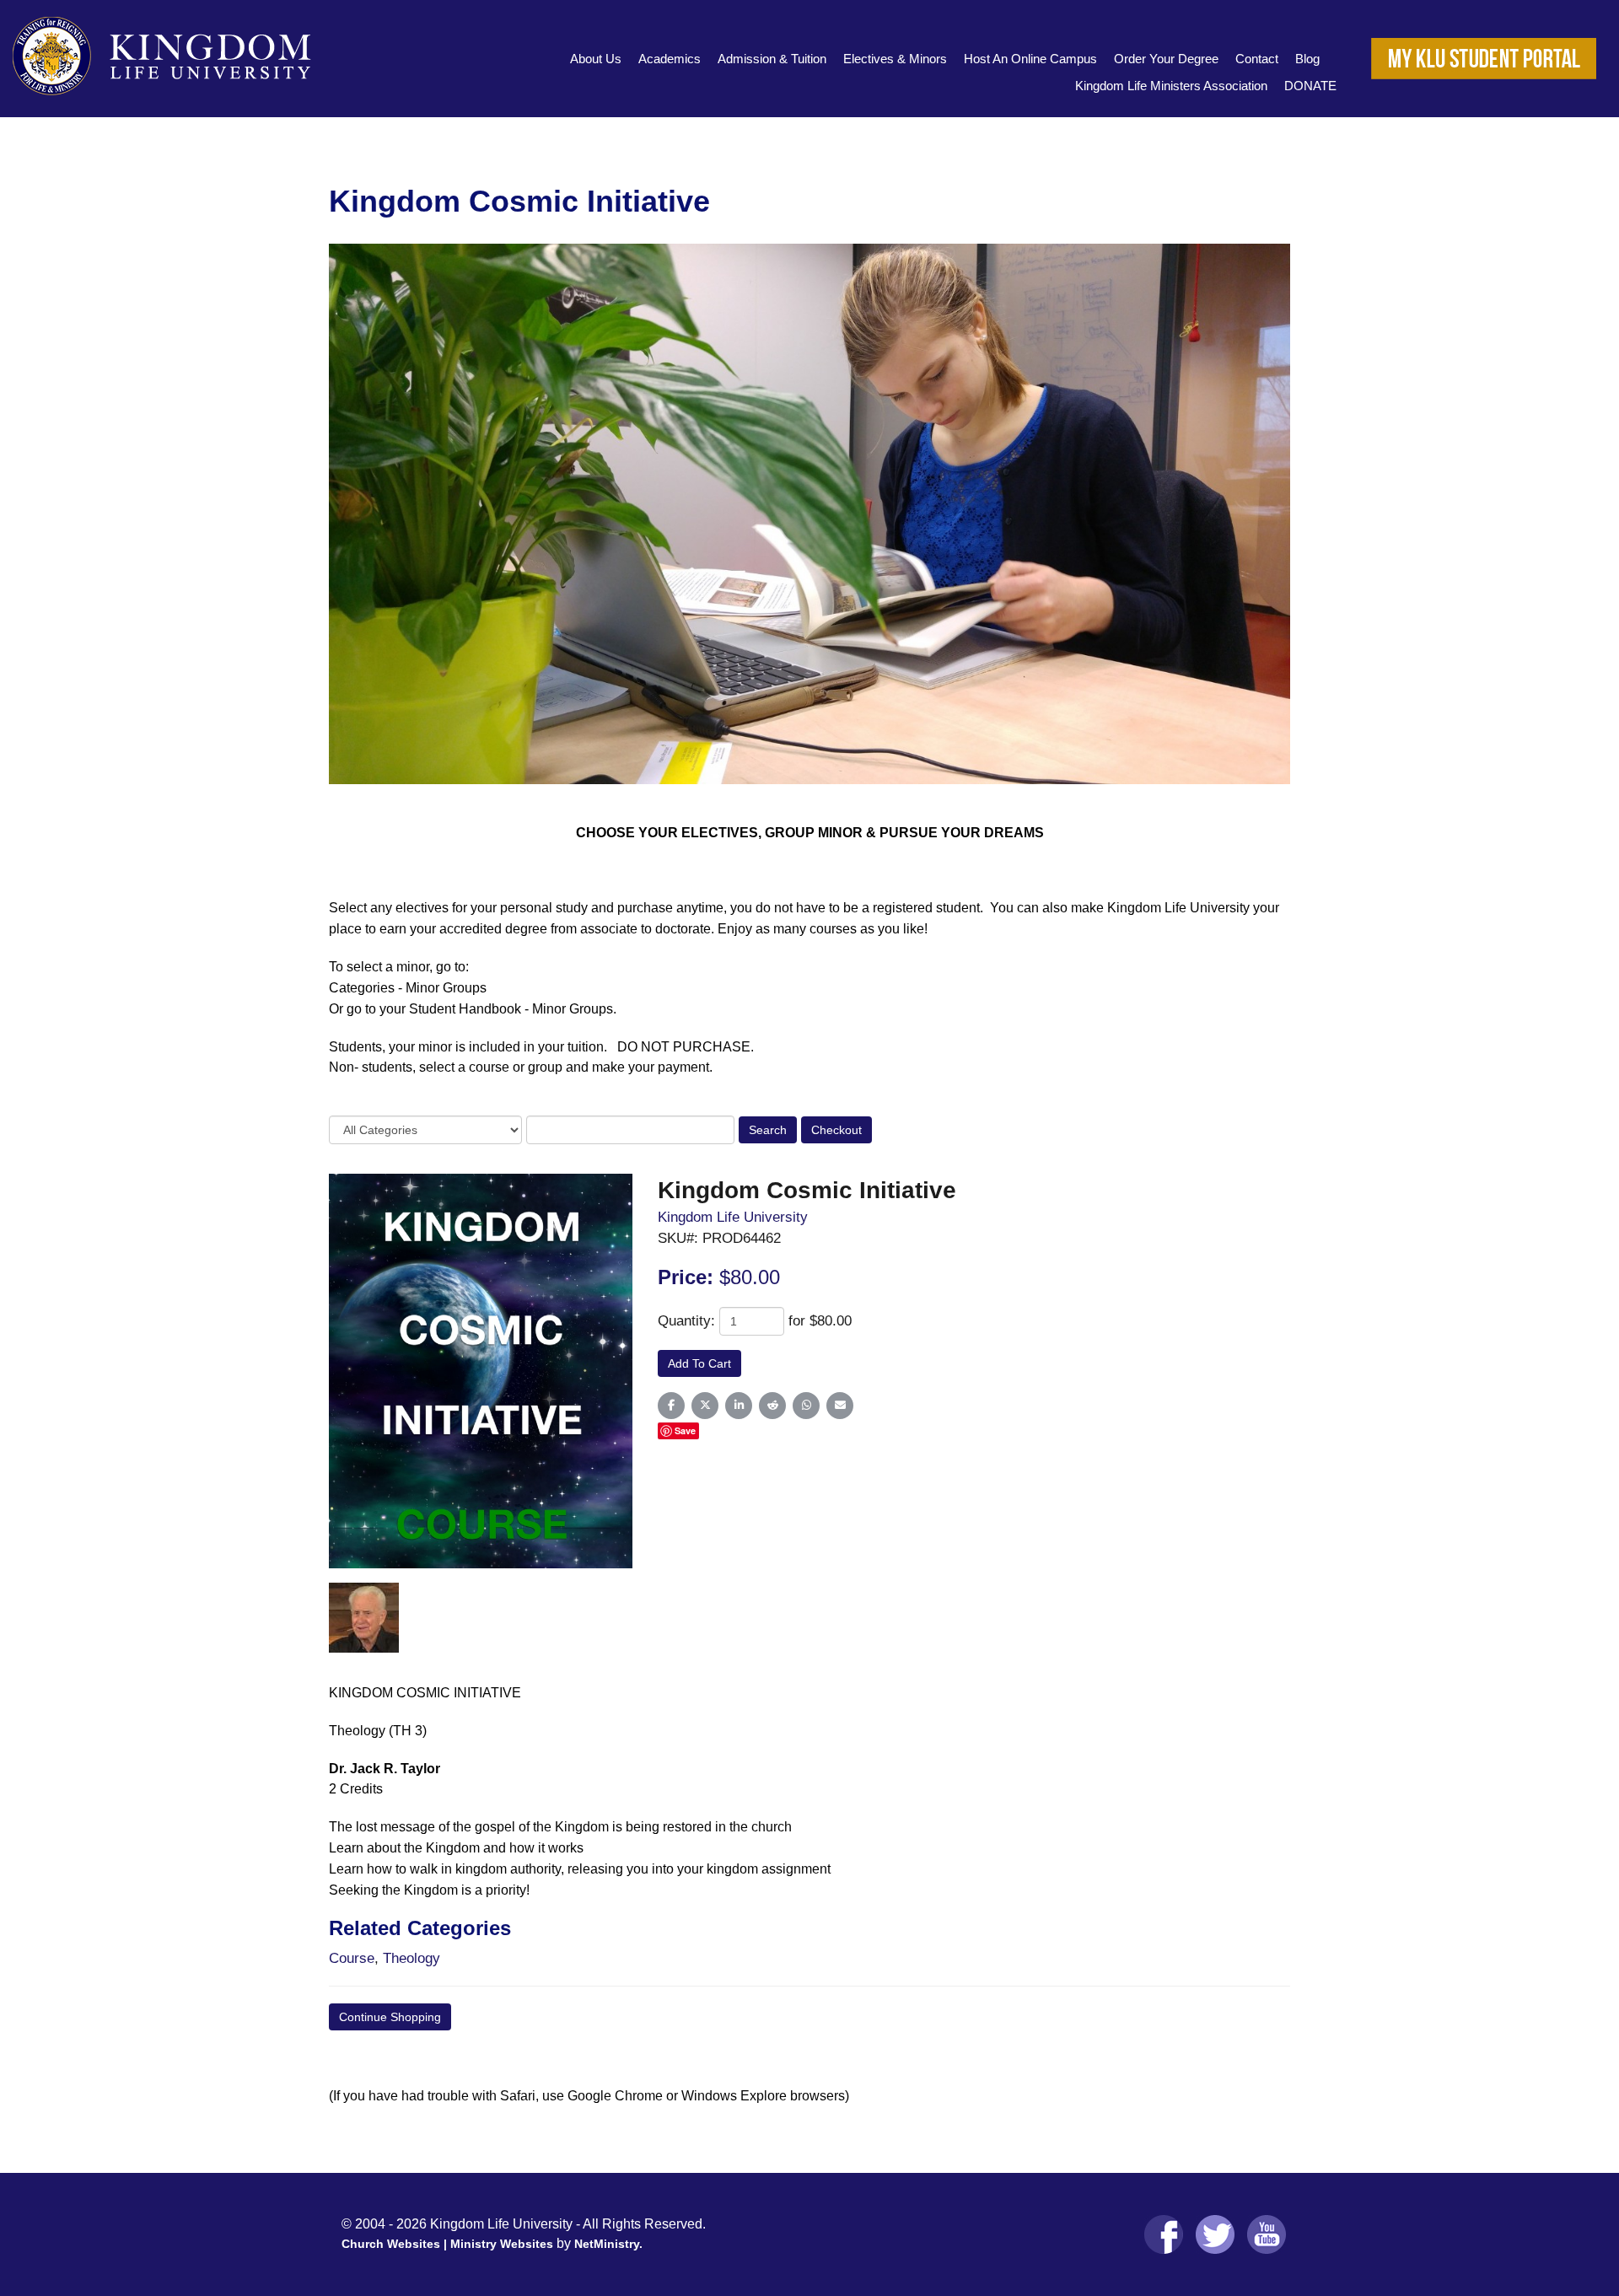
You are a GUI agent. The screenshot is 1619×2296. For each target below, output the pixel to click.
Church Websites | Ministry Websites (449, 2244)
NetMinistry (607, 2244)
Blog (1307, 59)
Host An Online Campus (1030, 59)
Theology (411, 1958)
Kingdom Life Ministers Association (1171, 86)
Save (685, 1430)
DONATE (1310, 86)
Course (352, 1958)
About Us (596, 59)
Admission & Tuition (772, 59)
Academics (670, 59)
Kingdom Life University (733, 1217)
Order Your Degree (1166, 59)
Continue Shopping (390, 2017)
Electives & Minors (895, 59)
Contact (1257, 59)
